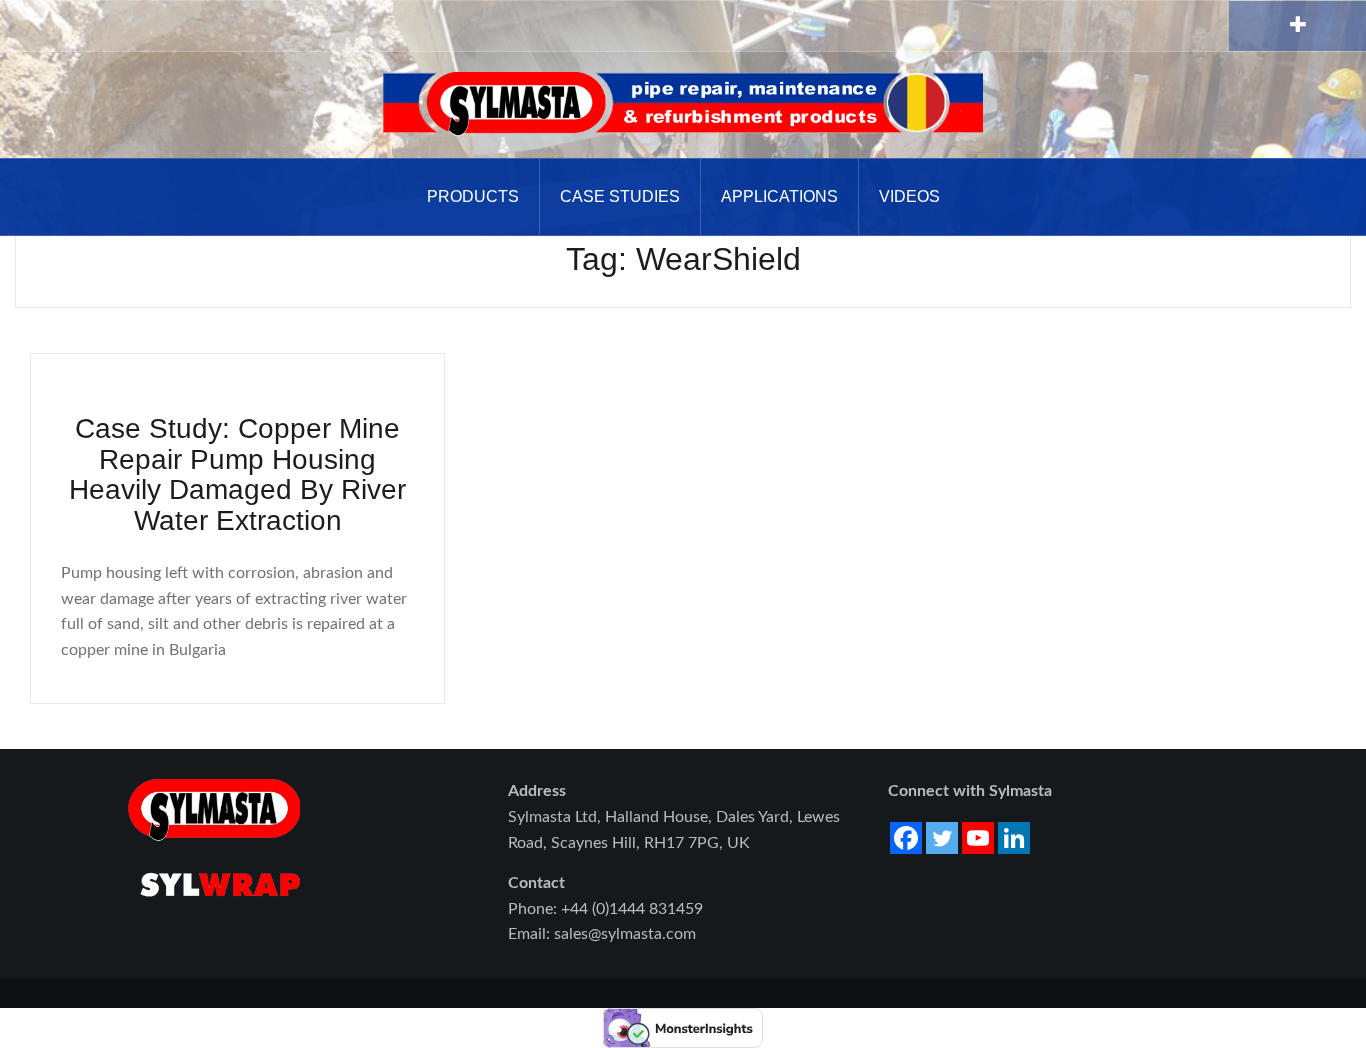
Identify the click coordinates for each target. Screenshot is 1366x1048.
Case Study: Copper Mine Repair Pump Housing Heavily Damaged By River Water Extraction (237, 474)
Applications (779, 196)
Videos (909, 196)
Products (473, 196)
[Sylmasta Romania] (683, 104)
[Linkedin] (1014, 838)
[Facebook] (906, 838)
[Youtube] (978, 838)
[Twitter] (942, 838)
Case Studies (620, 196)
